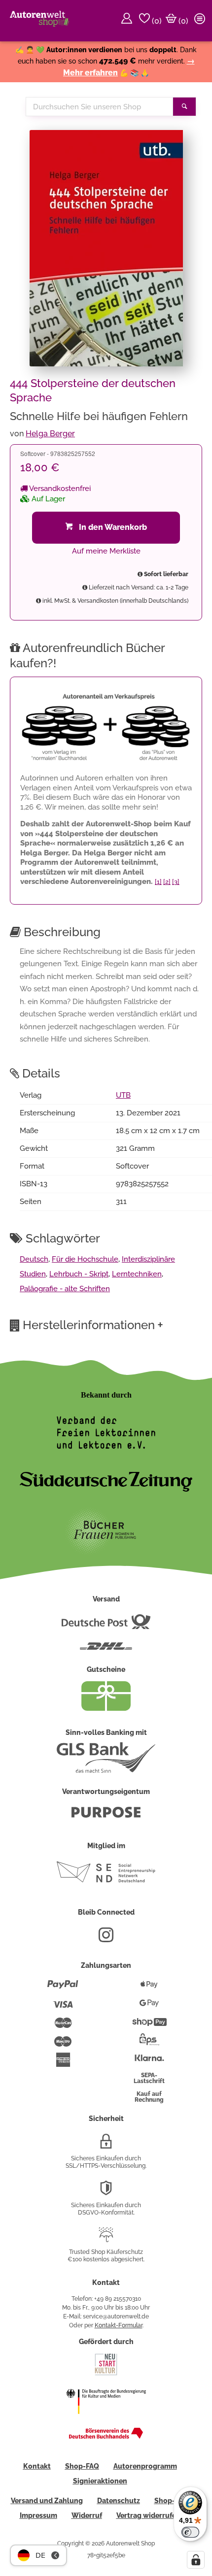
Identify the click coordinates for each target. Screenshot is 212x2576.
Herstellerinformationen (93, 1325)
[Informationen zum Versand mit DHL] (106, 1650)
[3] (176, 882)
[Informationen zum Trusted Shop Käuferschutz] (106, 2239)
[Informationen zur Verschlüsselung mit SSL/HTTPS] (106, 2145)
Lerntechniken (137, 1274)
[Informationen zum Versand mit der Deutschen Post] (106, 1626)
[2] (167, 882)
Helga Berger (50, 434)
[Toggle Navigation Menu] (201, 21)
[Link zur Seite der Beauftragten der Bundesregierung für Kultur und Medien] (106, 2420)
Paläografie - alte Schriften (65, 1289)
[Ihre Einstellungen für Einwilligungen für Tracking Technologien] (196, 2560)
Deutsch (34, 1259)
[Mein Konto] (128, 21)
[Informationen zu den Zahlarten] (63, 1989)
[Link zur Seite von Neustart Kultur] (106, 2374)
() (156, 21)
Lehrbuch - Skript (79, 1274)
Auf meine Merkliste (106, 551)
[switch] (190, 2532)
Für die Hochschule (85, 1259)
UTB (123, 1095)
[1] (158, 882)
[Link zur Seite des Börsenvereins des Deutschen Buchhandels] (106, 2437)
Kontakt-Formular (119, 2325)
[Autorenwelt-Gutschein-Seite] (106, 1708)
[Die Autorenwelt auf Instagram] (106, 1939)
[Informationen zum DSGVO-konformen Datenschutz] (106, 2192)
